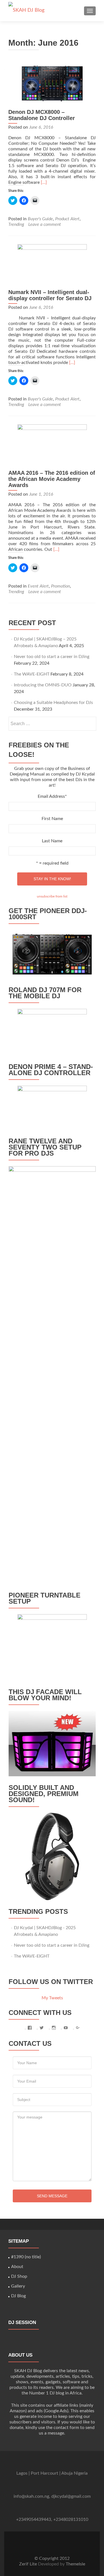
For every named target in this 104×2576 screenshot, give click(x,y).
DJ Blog (18, 2296)
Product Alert (67, 219)
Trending (16, 224)
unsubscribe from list (52, 896)
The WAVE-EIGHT (32, 674)
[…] (44, 182)
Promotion (60, 586)
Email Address (52, 796)
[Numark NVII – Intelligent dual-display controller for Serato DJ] (52, 264)
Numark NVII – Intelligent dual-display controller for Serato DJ (50, 295)
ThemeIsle (75, 2564)
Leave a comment (45, 224)
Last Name (52, 841)
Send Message (52, 2196)
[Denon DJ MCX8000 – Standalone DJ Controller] (52, 83)
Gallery (18, 2286)
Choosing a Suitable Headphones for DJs (53, 703)
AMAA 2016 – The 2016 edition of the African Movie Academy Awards (52, 479)
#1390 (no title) (26, 2257)
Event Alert (38, 586)
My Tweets (52, 1998)
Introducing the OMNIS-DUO (43, 685)
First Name (52, 819)
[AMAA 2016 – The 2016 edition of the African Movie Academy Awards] (52, 444)
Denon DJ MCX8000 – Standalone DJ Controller (42, 115)
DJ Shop (19, 2276)
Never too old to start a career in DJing (52, 657)
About (17, 2267)
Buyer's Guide (40, 219)
